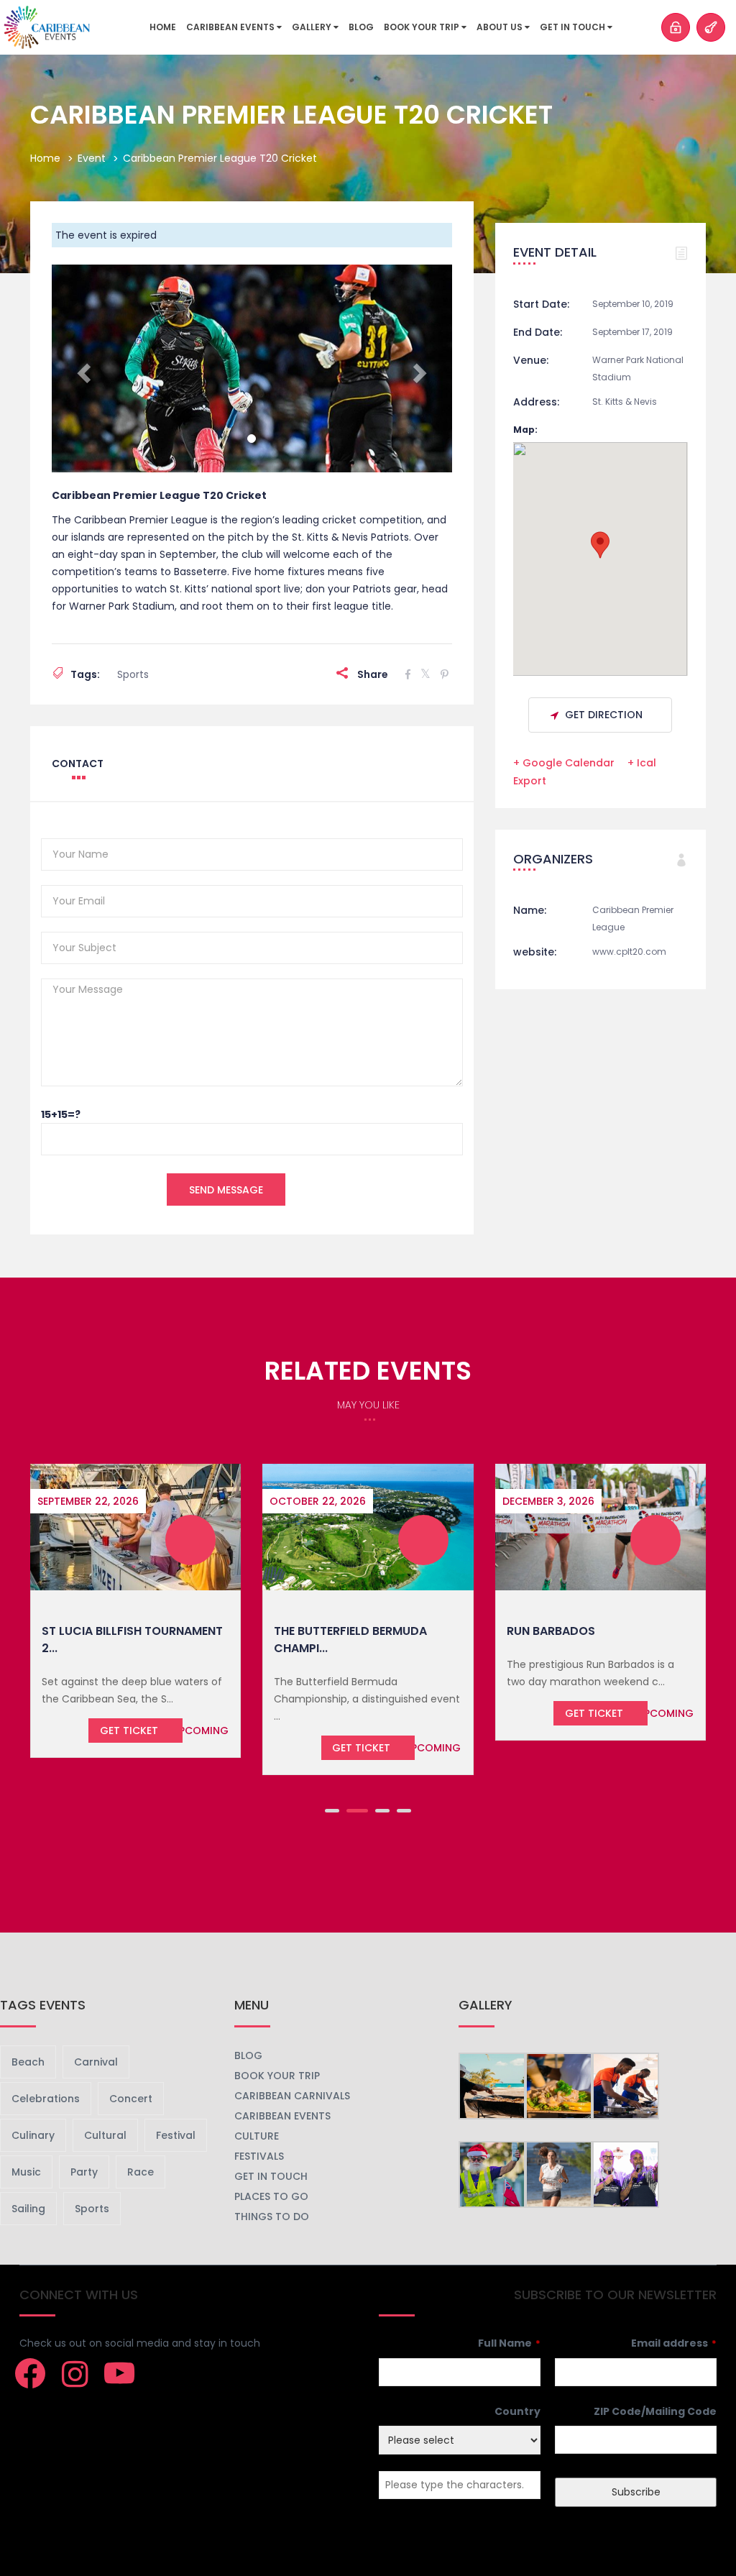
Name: (530, 910)
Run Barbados (551, 1631)
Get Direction (604, 715)
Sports (133, 674)
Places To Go (271, 2196)
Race (141, 2172)
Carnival (96, 2062)
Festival (176, 2135)
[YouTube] (119, 2373)
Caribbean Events (231, 27)
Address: (536, 402)
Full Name (509, 2343)
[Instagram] (75, 2373)
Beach (28, 2062)
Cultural (105, 2135)
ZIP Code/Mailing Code (655, 2411)
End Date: (538, 332)
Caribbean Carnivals (292, 2096)
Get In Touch (574, 27)
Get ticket (129, 1731)
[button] (82, 368)
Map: (525, 430)
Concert (131, 2099)
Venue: (531, 360)
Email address (674, 2343)
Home (163, 27)
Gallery (313, 27)
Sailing (28, 2209)
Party (84, 2172)
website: (535, 952)
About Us (501, 27)
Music (26, 2172)
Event (92, 158)
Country (517, 2411)
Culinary (33, 2135)
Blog (361, 27)
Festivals (259, 2156)
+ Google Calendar (564, 763)
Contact (78, 764)
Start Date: (541, 304)
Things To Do (272, 2217)
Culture (257, 2136)
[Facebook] (30, 2373)
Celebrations (46, 2099)
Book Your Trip (423, 27)
